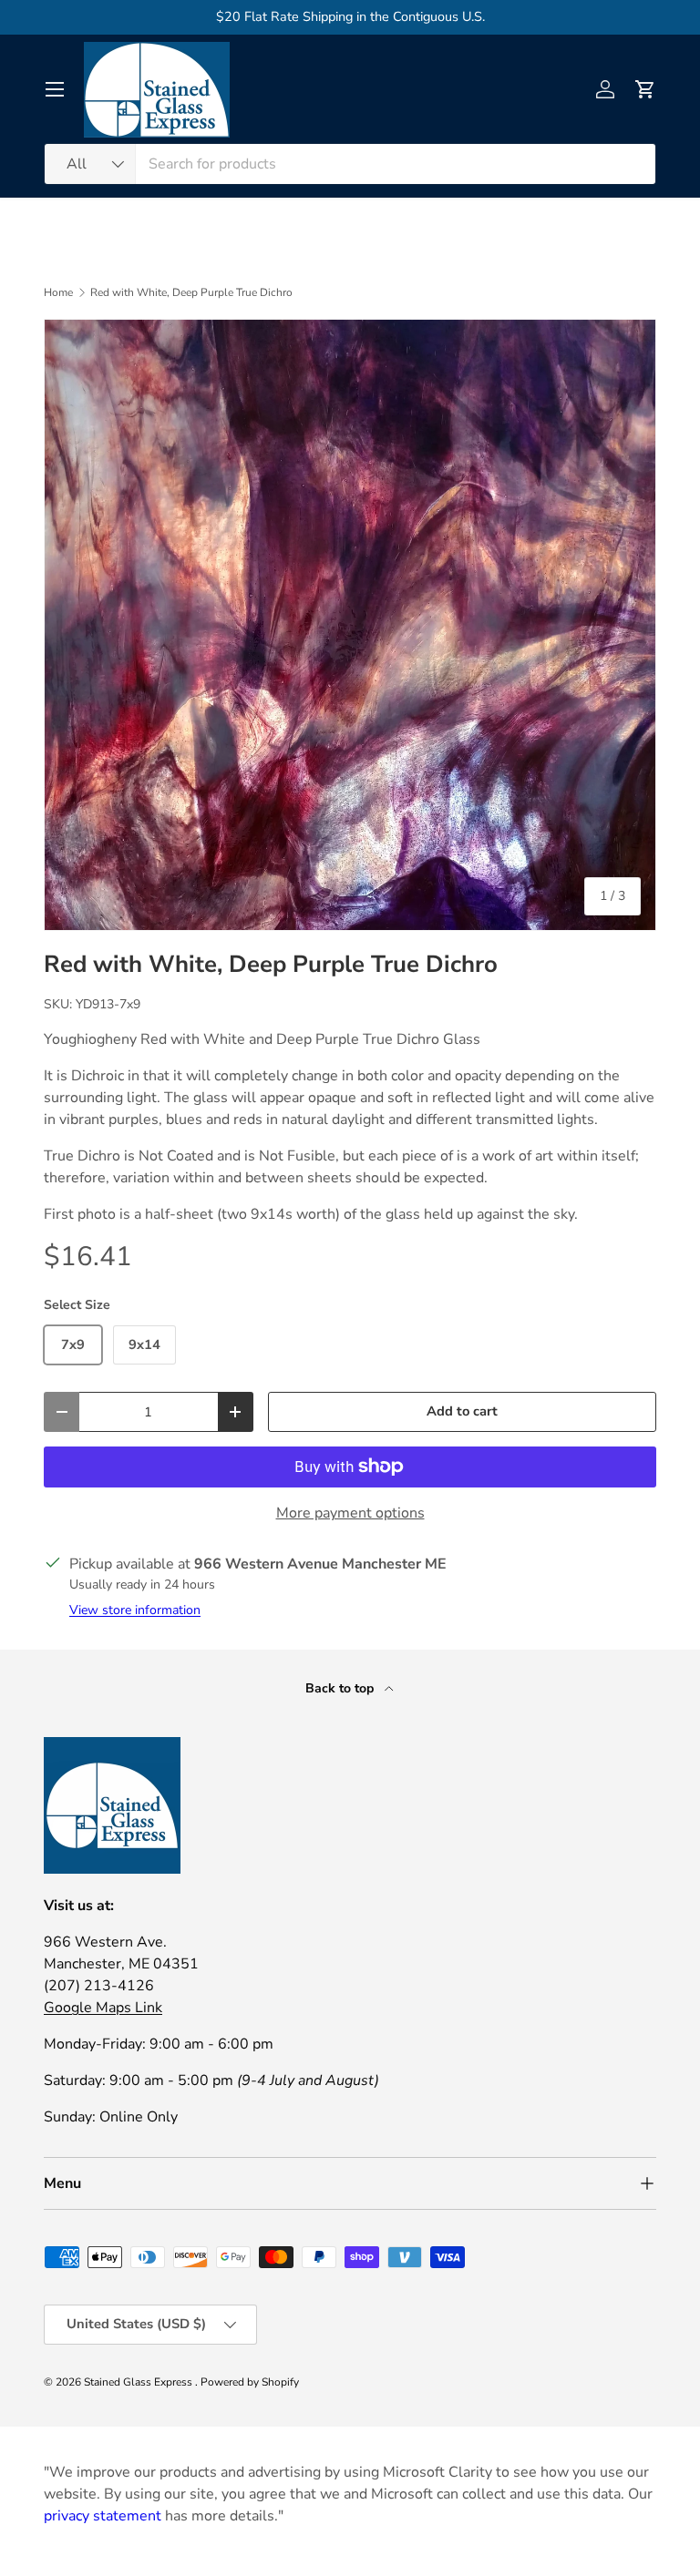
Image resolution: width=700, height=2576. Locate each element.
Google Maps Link (103, 2008)
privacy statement (103, 2516)
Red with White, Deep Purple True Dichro (191, 292)
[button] (645, 89)
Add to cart (462, 1411)
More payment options (350, 1513)
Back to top (341, 1688)
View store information (135, 1610)
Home (58, 292)
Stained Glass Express (139, 2382)
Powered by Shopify (250, 2382)
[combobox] (350, 164)
